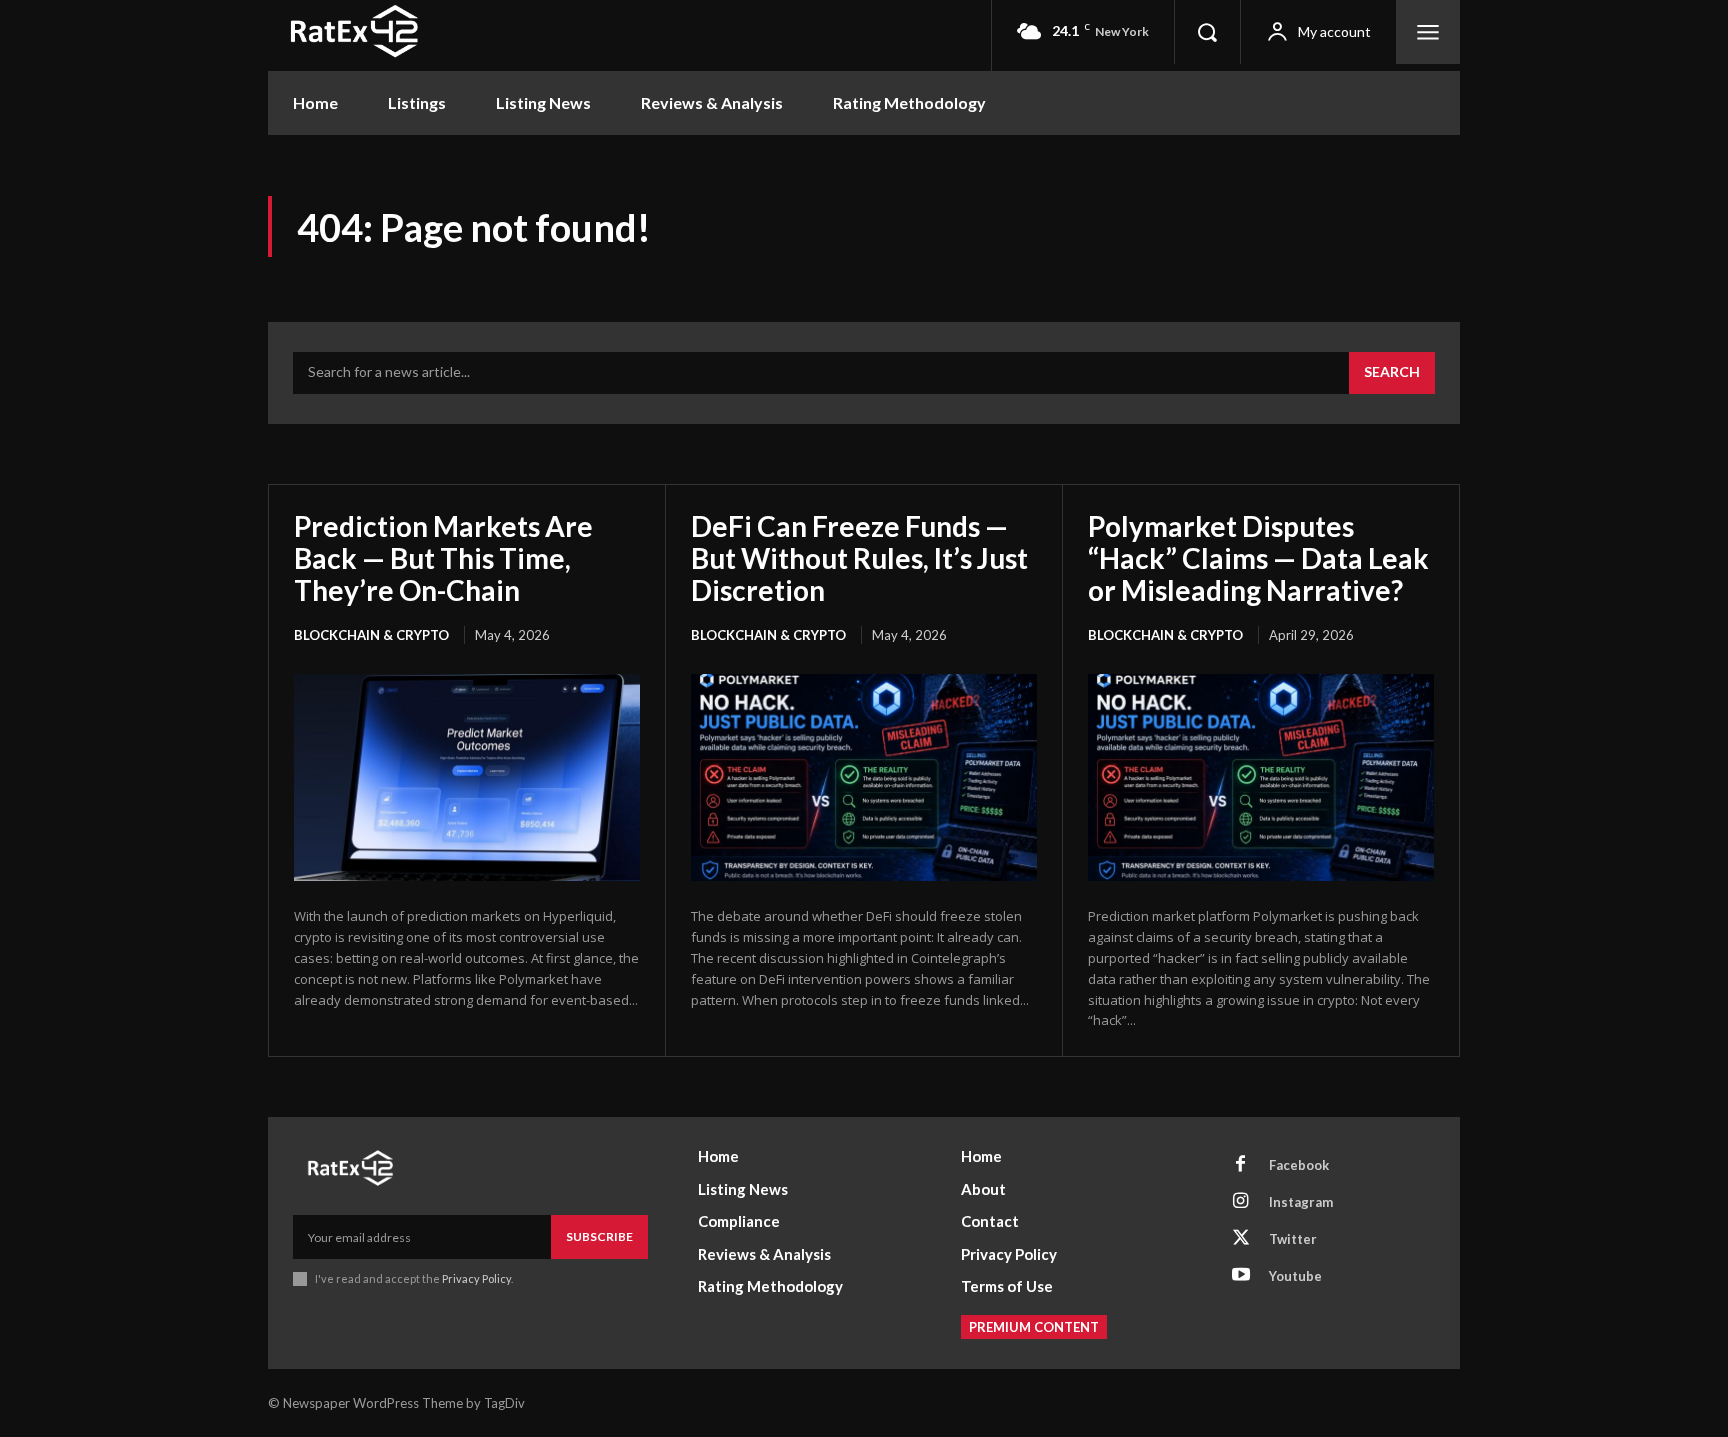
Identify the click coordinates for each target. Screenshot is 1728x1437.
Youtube (1295, 1276)
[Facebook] (1241, 1165)
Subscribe (599, 1236)
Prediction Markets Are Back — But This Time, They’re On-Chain (443, 558)
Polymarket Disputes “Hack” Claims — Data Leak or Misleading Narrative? (1258, 558)
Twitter (1293, 1239)
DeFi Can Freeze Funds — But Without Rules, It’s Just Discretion (859, 558)
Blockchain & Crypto (371, 635)
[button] (1207, 32)
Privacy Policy (476, 1278)
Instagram (1301, 1202)
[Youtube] (1241, 1276)
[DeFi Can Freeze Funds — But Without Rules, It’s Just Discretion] (864, 778)
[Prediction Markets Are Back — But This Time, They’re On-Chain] (467, 778)
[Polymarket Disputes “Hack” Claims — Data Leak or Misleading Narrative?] (1261, 778)
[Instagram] (1241, 1202)
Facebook (1299, 1165)
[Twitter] (1241, 1239)
